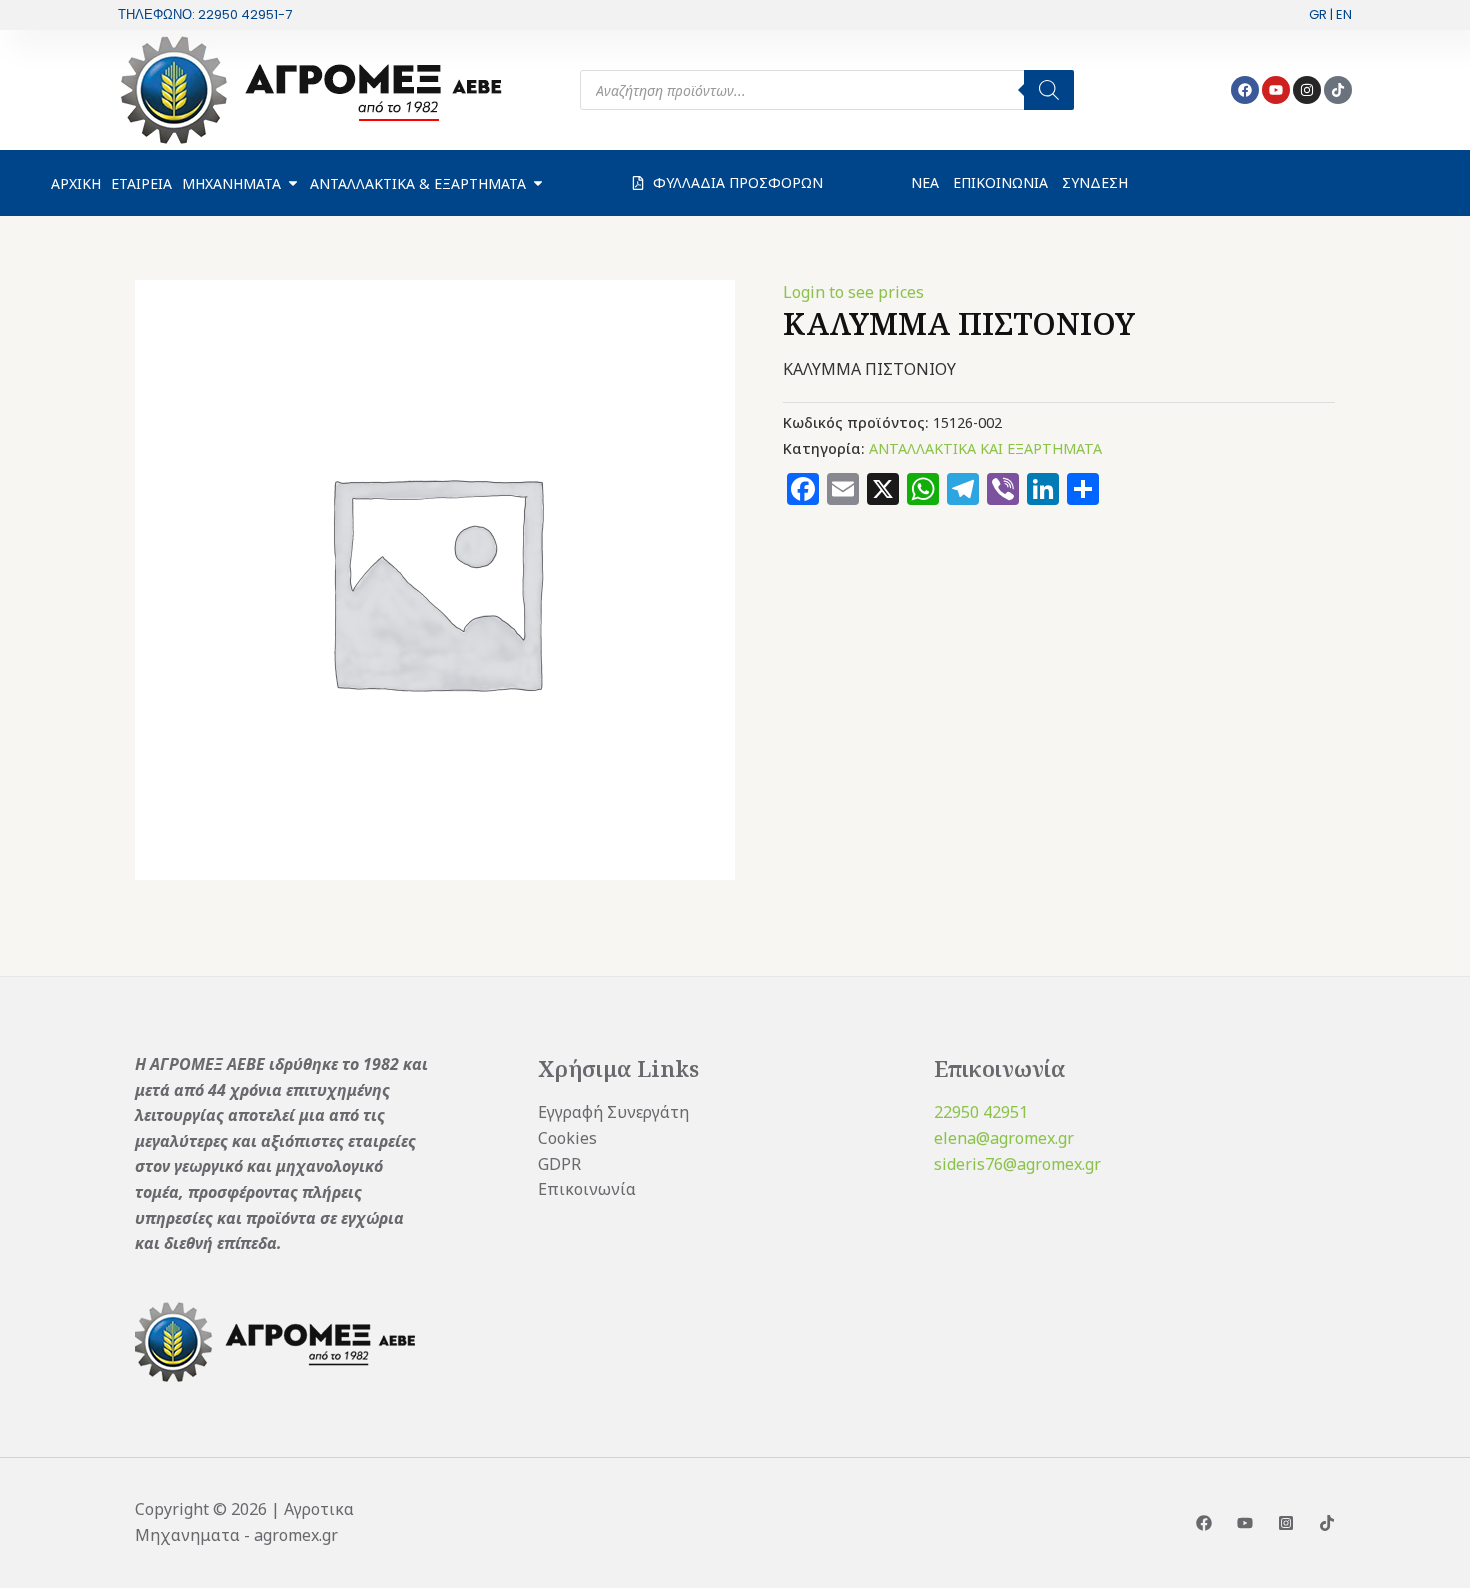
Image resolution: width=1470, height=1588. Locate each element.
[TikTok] (1327, 1523)
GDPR (559, 1164)
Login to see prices (853, 292)
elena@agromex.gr (1004, 1138)
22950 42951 (981, 1112)
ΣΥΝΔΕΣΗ (1095, 182)
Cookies (567, 1138)
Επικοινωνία (587, 1189)
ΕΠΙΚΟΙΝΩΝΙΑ (1000, 182)
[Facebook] (1204, 1523)
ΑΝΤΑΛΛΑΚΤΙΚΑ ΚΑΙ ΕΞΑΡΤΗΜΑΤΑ (985, 448)
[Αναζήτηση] (1049, 90)
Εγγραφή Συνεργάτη (613, 1112)
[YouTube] (1245, 1523)
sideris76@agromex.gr (1017, 1164)
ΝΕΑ (925, 182)
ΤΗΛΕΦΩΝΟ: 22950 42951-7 (205, 14)
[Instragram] (1286, 1523)
